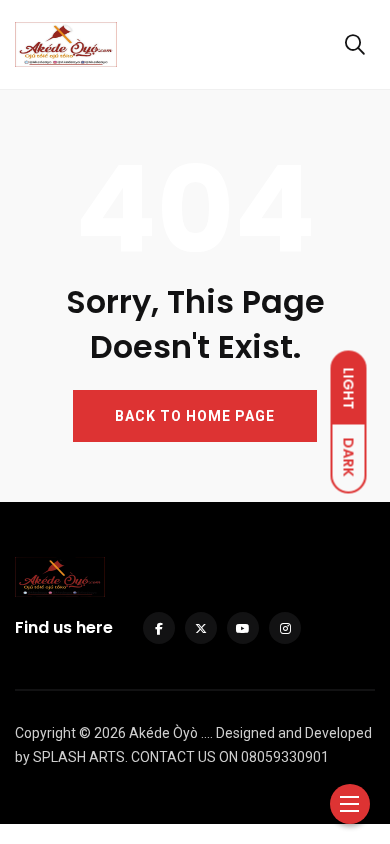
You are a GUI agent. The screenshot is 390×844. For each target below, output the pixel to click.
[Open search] (355, 45)
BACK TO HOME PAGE (195, 416)
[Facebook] (159, 628)
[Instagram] (285, 628)
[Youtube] (243, 628)
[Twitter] (201, 628)
